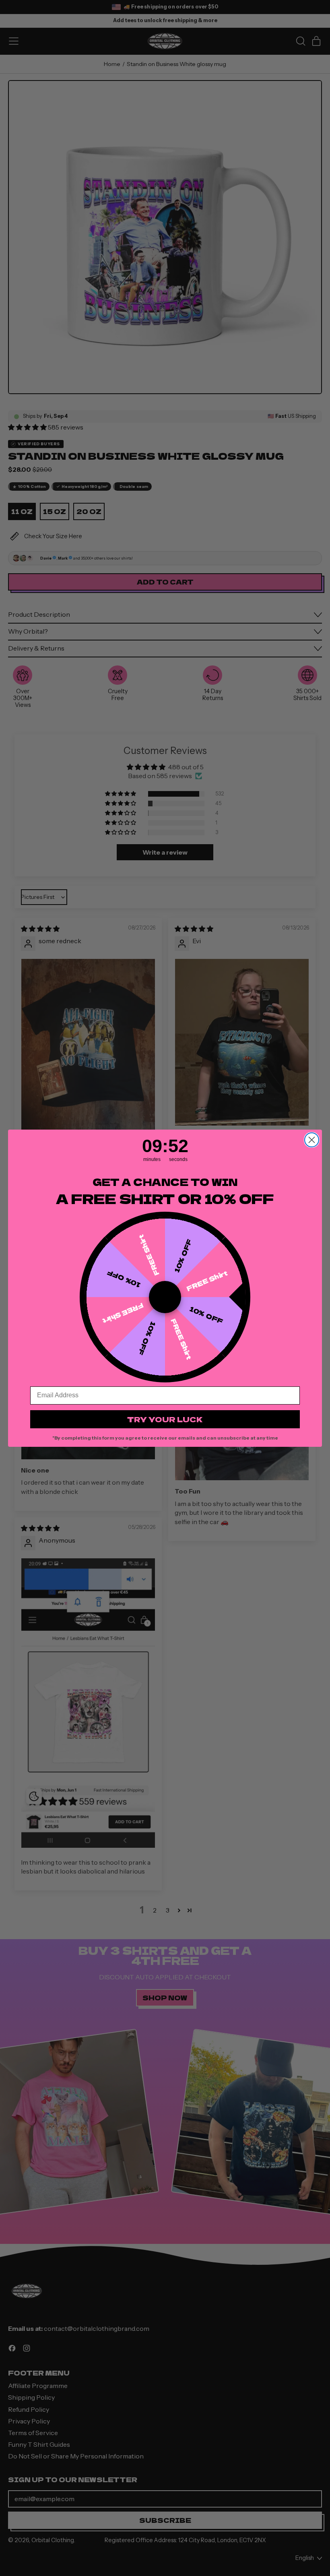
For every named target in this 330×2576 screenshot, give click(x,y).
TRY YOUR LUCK (165, 1419)
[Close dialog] (312, 1140)
